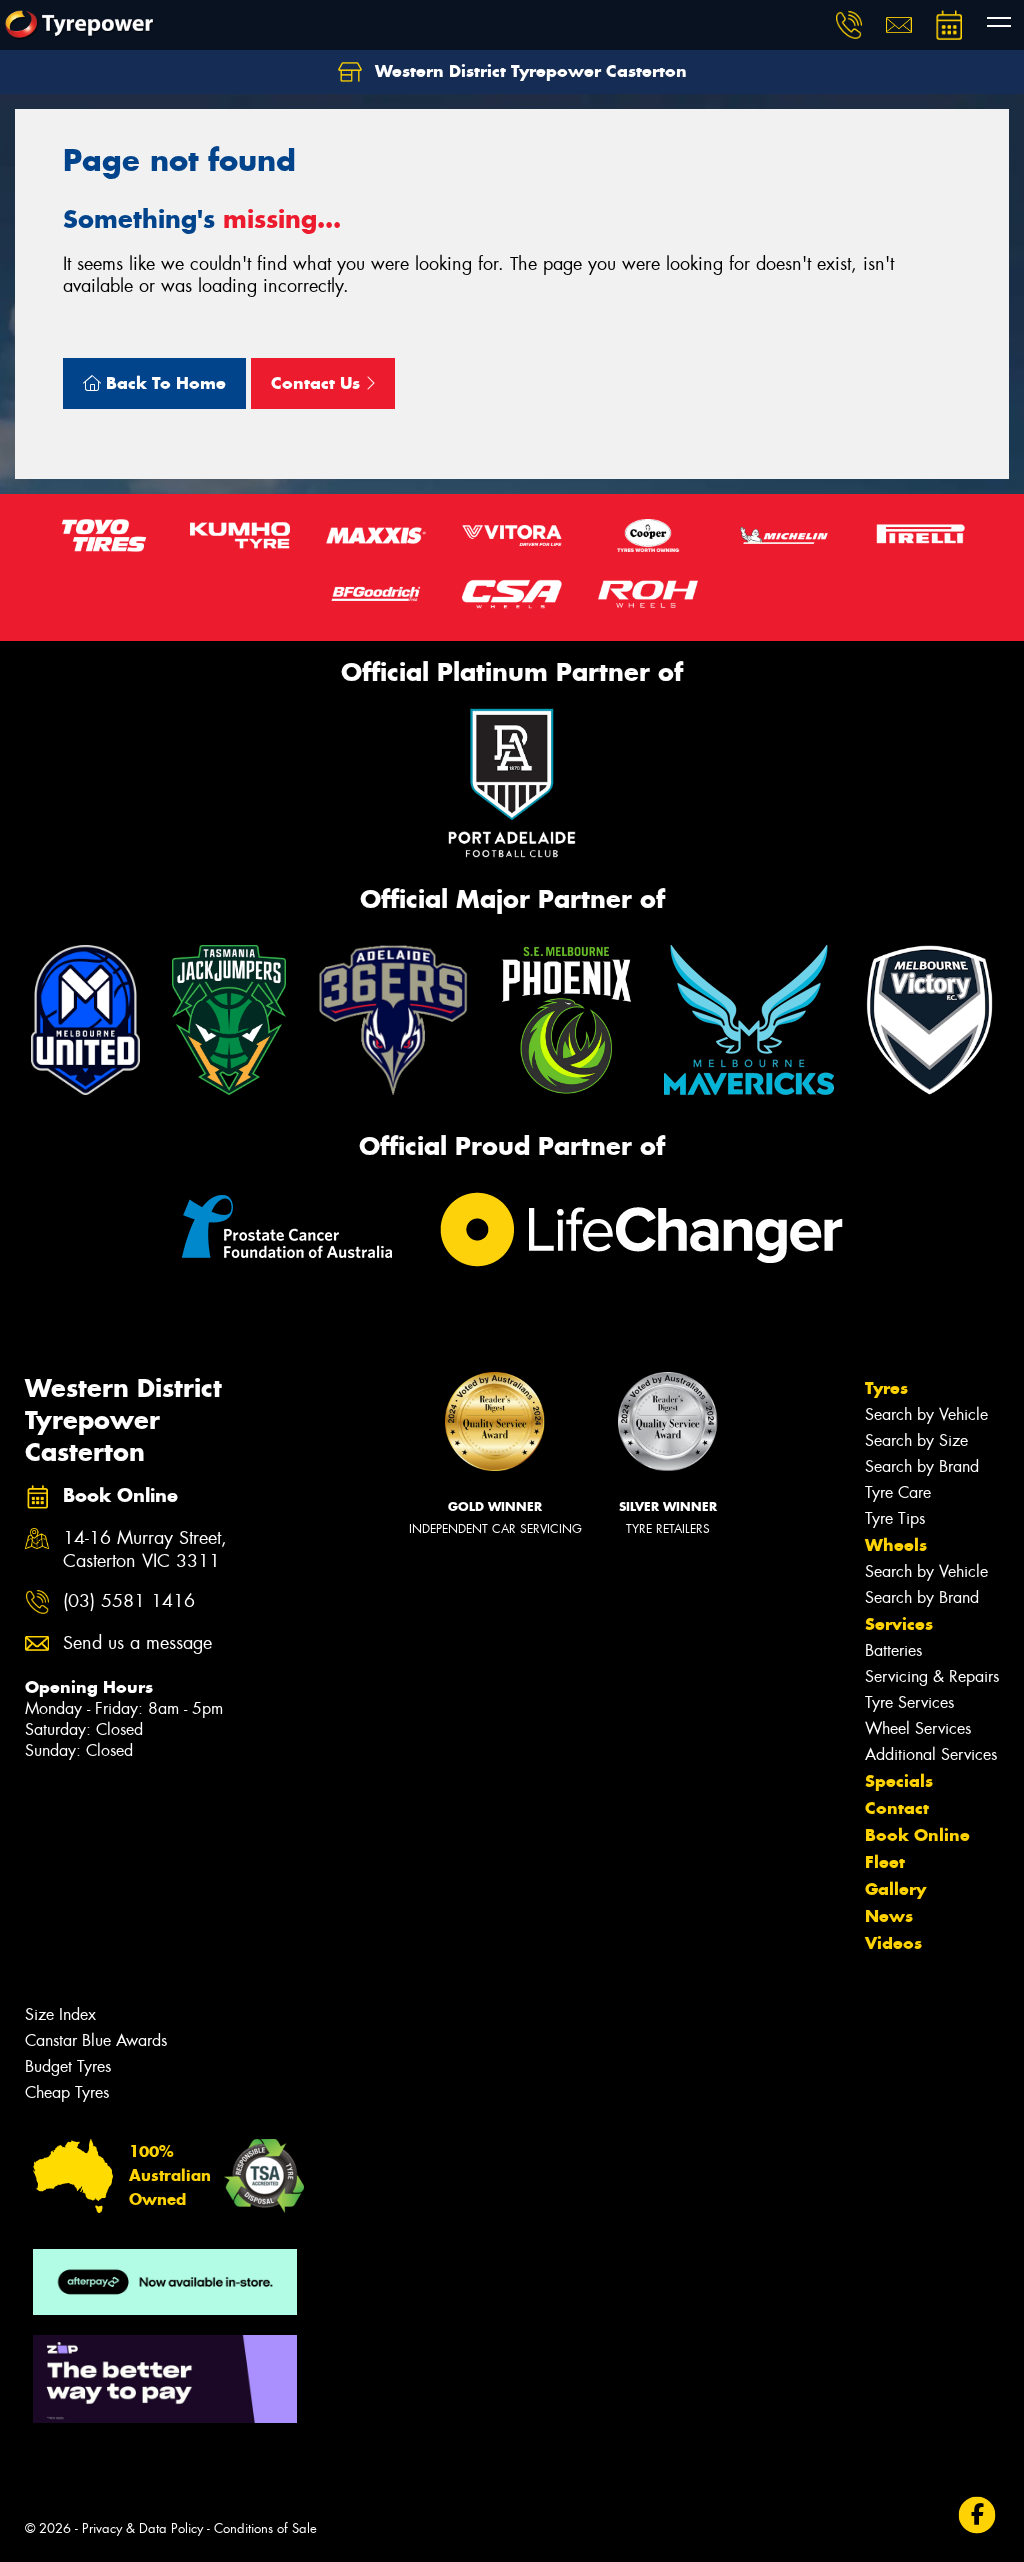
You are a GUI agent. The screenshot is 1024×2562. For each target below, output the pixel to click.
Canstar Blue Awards (96, 2040)
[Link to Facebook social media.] (977, 2515)
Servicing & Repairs (932, 1676)
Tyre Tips (895, 1518)
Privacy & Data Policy (142, 2528)
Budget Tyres (68, 2066)
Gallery (895, 1889)
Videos (893, 1943)
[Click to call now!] (849, 25)
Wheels (896, 1545)
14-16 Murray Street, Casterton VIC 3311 (145, 1550)
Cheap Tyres (67, 2092)
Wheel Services (918, 1728)
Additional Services (931, 1754)
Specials (899, 1781)
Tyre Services (909, 1702)
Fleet (885, 1862)
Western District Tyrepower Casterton (528, 71)
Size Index (60, 2014)
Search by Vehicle (926, 1414)
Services (899, 1624)
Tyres (886, 1388)
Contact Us (318, 383)
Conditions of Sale (265, 2528)
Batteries (893, 1650)
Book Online (917, 1835)
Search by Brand (922, 1466)
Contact (897, 1808)
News (889, 1916)
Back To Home (163, 383)
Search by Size (916, 1440)
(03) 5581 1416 (129, 1601)
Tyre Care (898, 1492)
